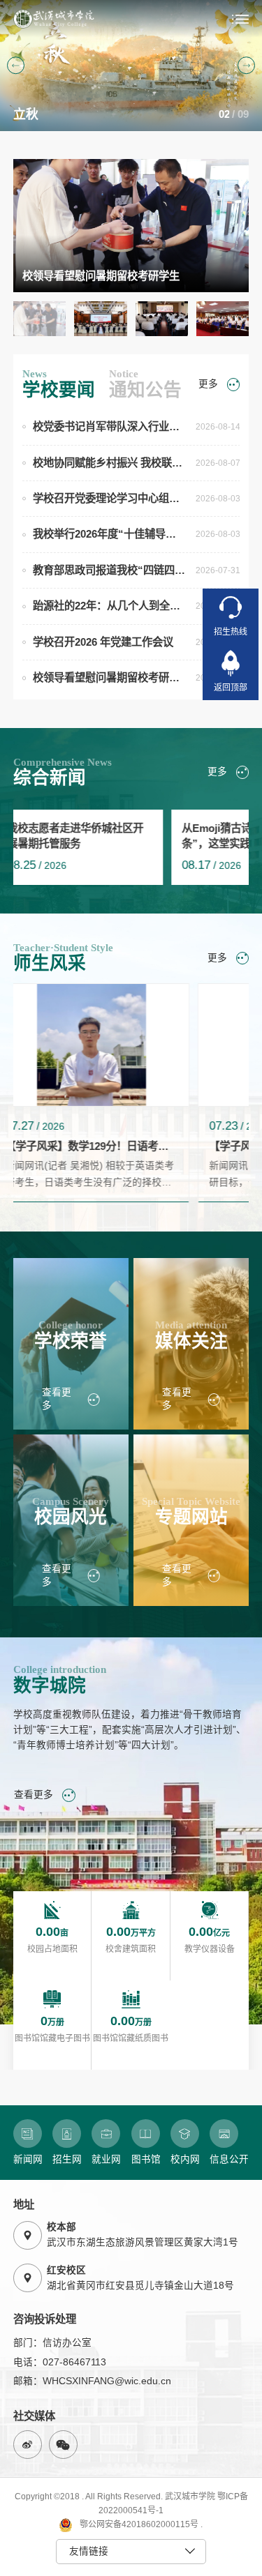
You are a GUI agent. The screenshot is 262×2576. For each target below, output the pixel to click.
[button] (16, 66)
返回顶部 (231, 688)
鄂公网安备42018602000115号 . (141, 2524)
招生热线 (231, 632)
